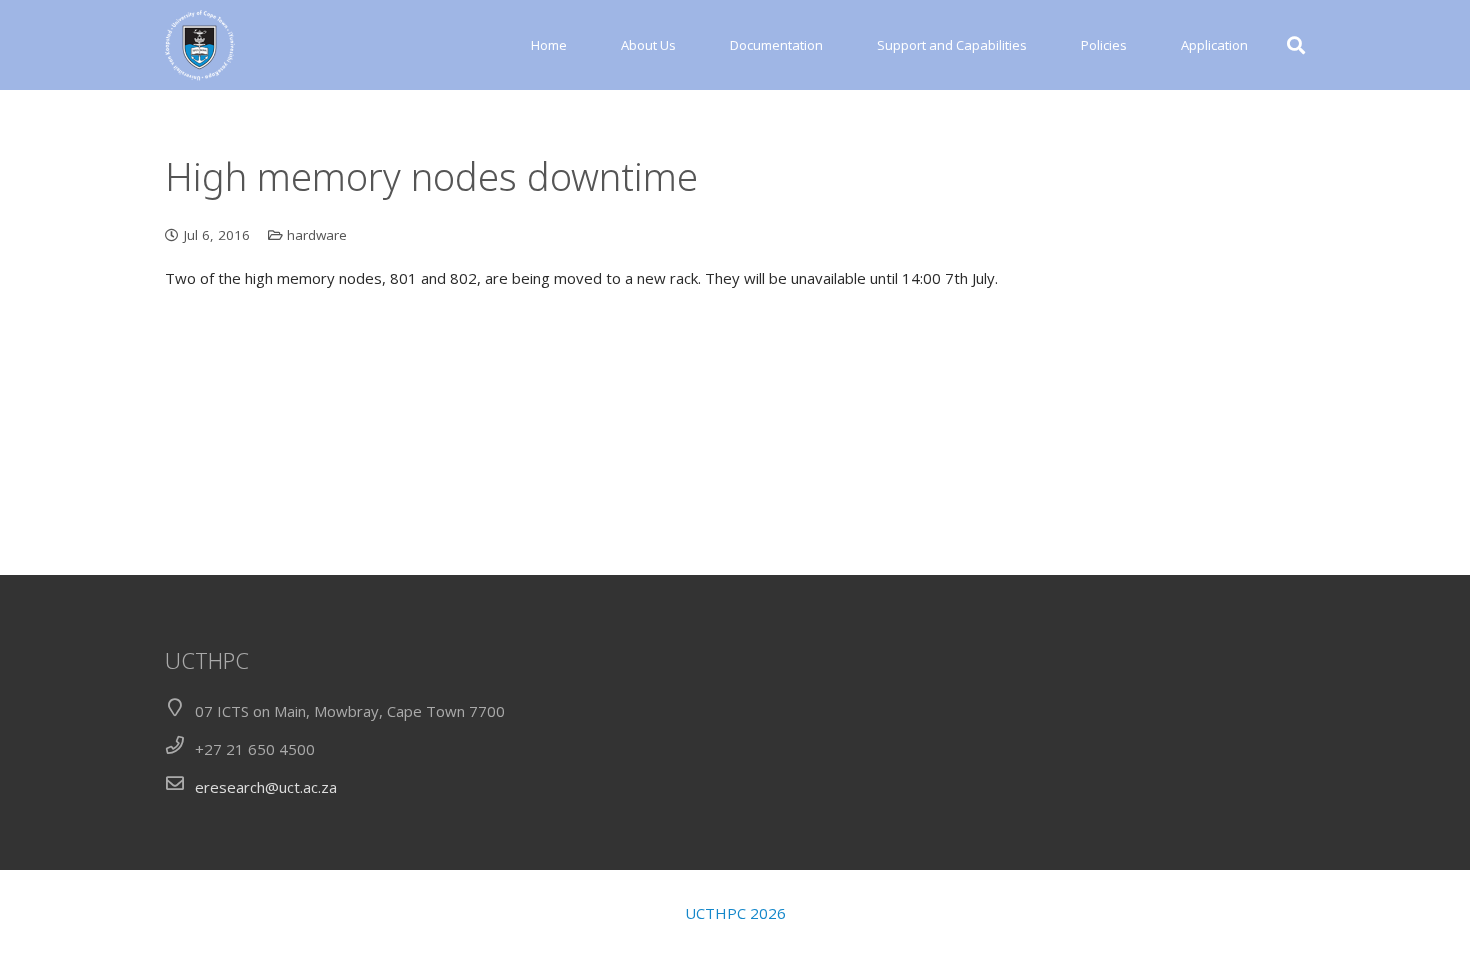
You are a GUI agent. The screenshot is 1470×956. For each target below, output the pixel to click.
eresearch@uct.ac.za (266, 787)
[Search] (1296, 45)
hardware (317, 235)
